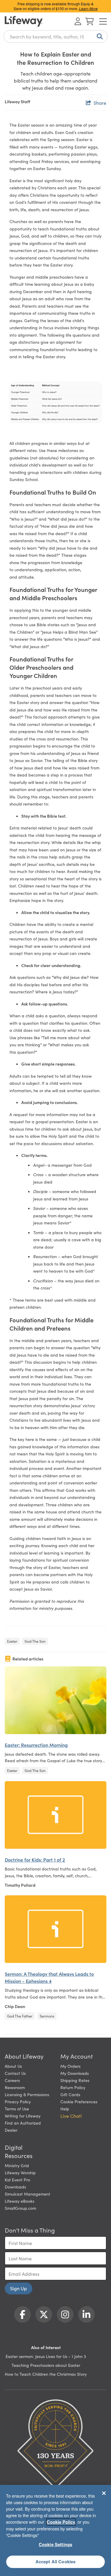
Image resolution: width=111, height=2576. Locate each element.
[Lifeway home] (24, 21)
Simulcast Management (28, 2194)
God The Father (20, 2016)
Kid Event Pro (17, 2180)
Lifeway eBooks (20, 2201)
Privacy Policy (18, 2102)
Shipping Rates (75, 2080)
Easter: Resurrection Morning (36, 1745)
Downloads (15, 2187)
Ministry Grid (17, 2165)
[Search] (99, 36)
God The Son (35, 1641)
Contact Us (15, 2073)
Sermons (47, 2016)
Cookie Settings (55, 2544)
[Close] (104, 2493)
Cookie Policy (61, 2522)
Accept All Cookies (56, 2562)
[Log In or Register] (78, 21)
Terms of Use (17, 2109)
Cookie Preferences (79, 2102)
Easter (12, 1641)
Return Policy (73, 2087)
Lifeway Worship (20, 2173)
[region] (55, 2530)
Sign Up (18, 2288)
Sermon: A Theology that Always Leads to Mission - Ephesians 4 (49, 1977)
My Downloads (75, 2073)
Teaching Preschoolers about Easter (46, 2365)
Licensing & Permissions (27, 2094)
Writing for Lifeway (23, 2116)
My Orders (70, 2066)
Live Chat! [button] (71, 2116)
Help (65, 2109)
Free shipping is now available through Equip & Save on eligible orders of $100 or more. (56, 6)
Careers (12, 2080)
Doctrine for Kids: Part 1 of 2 (35, 1860)
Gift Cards (70, 2094)
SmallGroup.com (20, 2208)
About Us (13, 2066)
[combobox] (55, 36)
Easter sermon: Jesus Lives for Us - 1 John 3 (46, 2356)
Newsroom (15, 2087)
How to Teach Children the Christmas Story (46, 2374)
